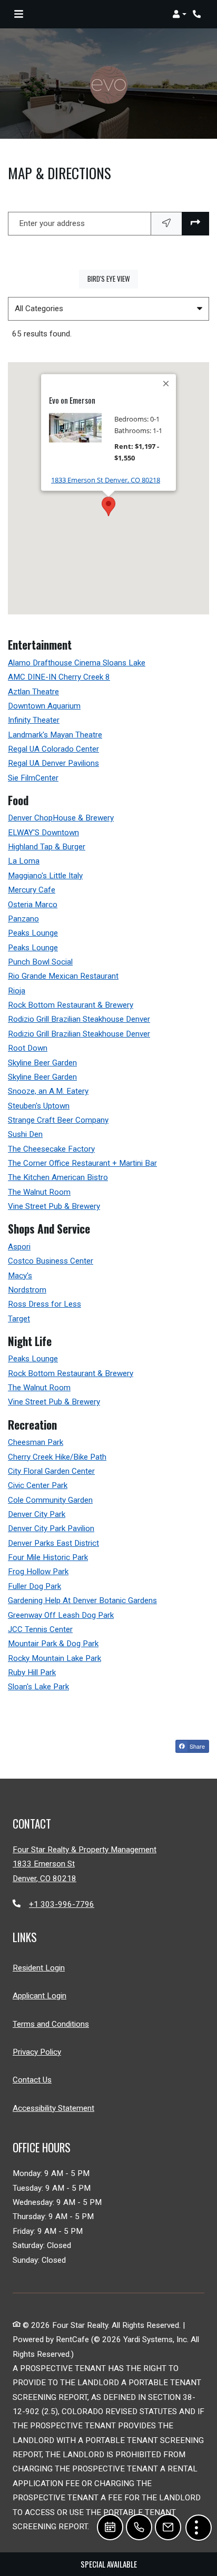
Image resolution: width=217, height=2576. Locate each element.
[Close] (166, 384)
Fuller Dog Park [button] (34, 1586)
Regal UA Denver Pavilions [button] (53, 763)
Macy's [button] (20, 1276)
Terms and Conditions (51, 2024)
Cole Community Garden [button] (50, 1500)
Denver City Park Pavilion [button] (51, 1528)
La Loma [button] (24, 861)
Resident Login (39, 1968)
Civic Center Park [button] (38, 1485)
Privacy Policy (37, 2052)
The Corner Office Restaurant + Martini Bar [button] (82, 1163)
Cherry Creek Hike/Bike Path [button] (57, 1457)
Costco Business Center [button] (51, 1261)
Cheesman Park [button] (36, 1442)
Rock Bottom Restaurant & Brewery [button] (71, 1005)
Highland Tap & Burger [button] (47, 847)
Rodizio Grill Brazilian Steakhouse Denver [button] (79, 1019)
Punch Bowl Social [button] (40, 962)
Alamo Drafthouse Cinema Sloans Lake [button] (77, 663)
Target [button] (19, 1319)
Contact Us (32, 2080)
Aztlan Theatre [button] (33, 692)
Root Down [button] (28, 1048)
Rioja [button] (17, 991)
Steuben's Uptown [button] (39, 1106)
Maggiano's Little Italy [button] (45, 876)
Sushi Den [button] (25, 1134)
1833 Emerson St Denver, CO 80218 (106, 480)
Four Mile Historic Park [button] (48, 1557)
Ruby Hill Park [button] (32, 1672)
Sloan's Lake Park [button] (38, 1687)
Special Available (109, 2564)
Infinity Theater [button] (34, 720)
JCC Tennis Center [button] (40, 1629)
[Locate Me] (166, 224)
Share (196, 1746)
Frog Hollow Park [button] (38, 1572)
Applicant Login (40, 1995)
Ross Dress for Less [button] (45, 1304)
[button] (179, 14)
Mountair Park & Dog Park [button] (53, 1644)
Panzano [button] (23, 919)
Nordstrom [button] (27, 1290)
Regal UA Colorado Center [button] (53, 749)
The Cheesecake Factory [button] (51, 1149)
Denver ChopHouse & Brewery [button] (61, 818)
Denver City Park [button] (37, 1514)
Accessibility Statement (53, 2108)
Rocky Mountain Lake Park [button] (55, 1658)
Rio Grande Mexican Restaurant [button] (63, 976)
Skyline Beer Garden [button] (42, 1063)
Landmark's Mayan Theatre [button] (55, 735)
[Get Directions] (195, 224)
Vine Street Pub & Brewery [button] (54, 1206)
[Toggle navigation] (19, 14)
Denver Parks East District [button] (53, 1543)
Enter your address (52, 223)
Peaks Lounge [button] (33, 933)
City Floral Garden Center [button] (51, 1471)
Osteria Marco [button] (33, 905)
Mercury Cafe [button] (32, 890)
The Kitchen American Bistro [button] (58, 1177)
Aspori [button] (19, 1247)
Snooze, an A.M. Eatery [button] (48, 1091)
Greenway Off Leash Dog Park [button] (61, 1615)
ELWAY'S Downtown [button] (43, 833)
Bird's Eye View (113, 278)
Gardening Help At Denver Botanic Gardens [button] (82, 1600)
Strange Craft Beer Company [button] (58, 1120)
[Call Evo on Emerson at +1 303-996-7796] (198, 14)
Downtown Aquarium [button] (44, 706)
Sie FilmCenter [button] (33, 778)
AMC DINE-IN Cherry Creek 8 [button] (59, 677)
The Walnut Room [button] (39, 1192)
